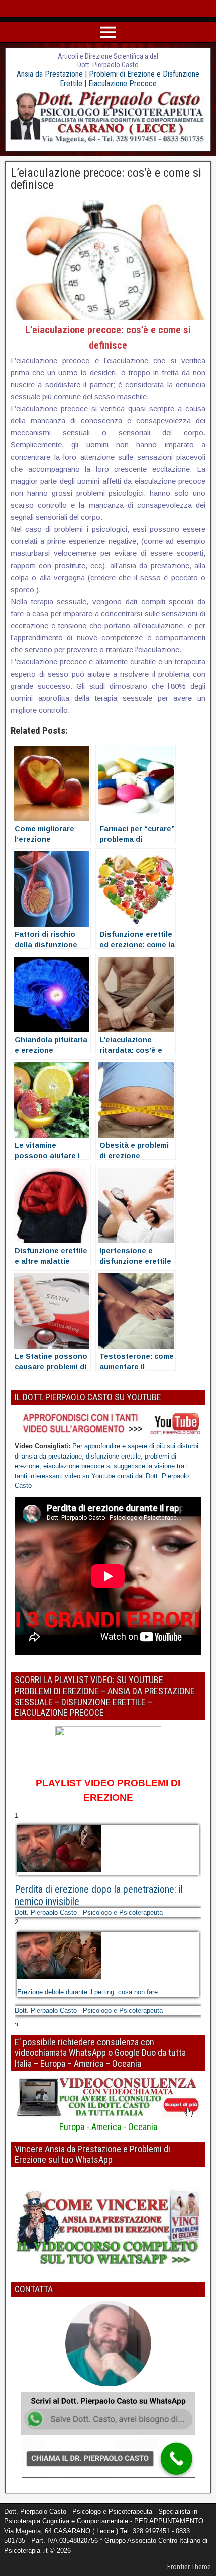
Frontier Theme (189, 2567)
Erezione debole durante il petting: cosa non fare (87, 1992)
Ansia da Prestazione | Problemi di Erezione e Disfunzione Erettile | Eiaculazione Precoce (108, 79)
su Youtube (100, 1476)
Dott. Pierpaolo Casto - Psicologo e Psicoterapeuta (89, 1912)
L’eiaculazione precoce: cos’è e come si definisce (106, 179)
